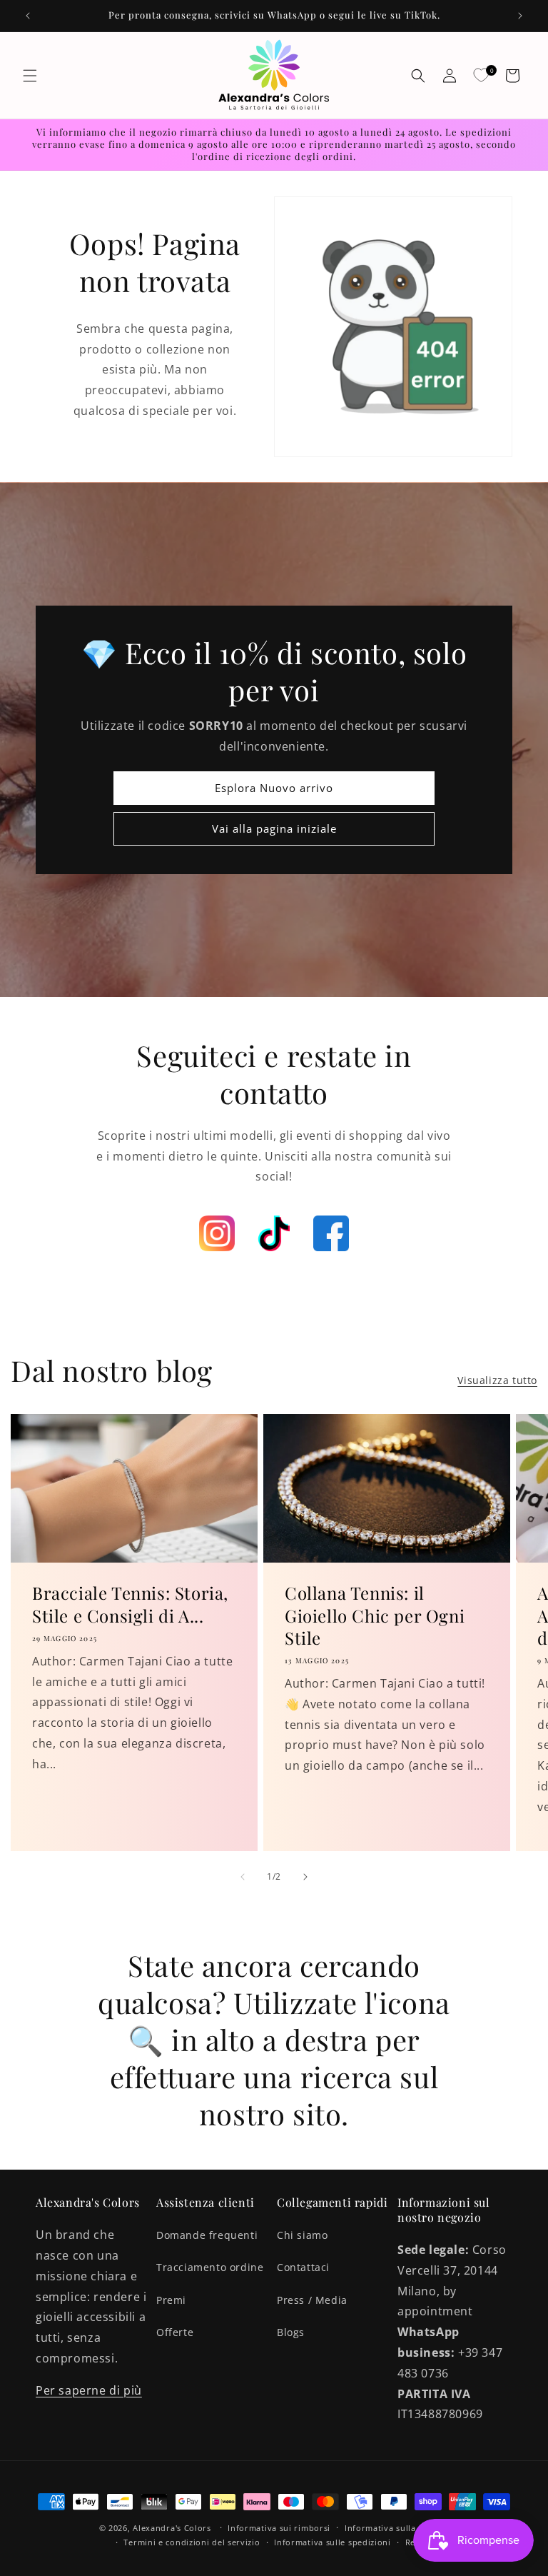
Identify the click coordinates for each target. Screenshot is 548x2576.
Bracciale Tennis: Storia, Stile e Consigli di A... (130, 1604)
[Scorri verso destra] (305, 1877)
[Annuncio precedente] (28, 16)
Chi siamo (302, 2235)
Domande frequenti (207, 2235)
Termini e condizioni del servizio (192, 2542)
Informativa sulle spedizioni (333, 2542)
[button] (30, 76)
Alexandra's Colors (172, 2528)
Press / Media (312, 2300)
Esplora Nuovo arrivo (274, 788)
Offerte (175, 2332)
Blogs (291, 2332)
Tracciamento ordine (210, 2267)
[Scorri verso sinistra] (243, 1877)
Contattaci (303, 2267)
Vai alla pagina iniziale (274, 828)
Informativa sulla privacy (397, 2528)
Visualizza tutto (497, 1380)
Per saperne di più (89, 2390)
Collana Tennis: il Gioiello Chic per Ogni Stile (375, 1615)
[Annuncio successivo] (520, 16)
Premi (171, 2300)
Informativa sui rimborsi (279, 2528)
